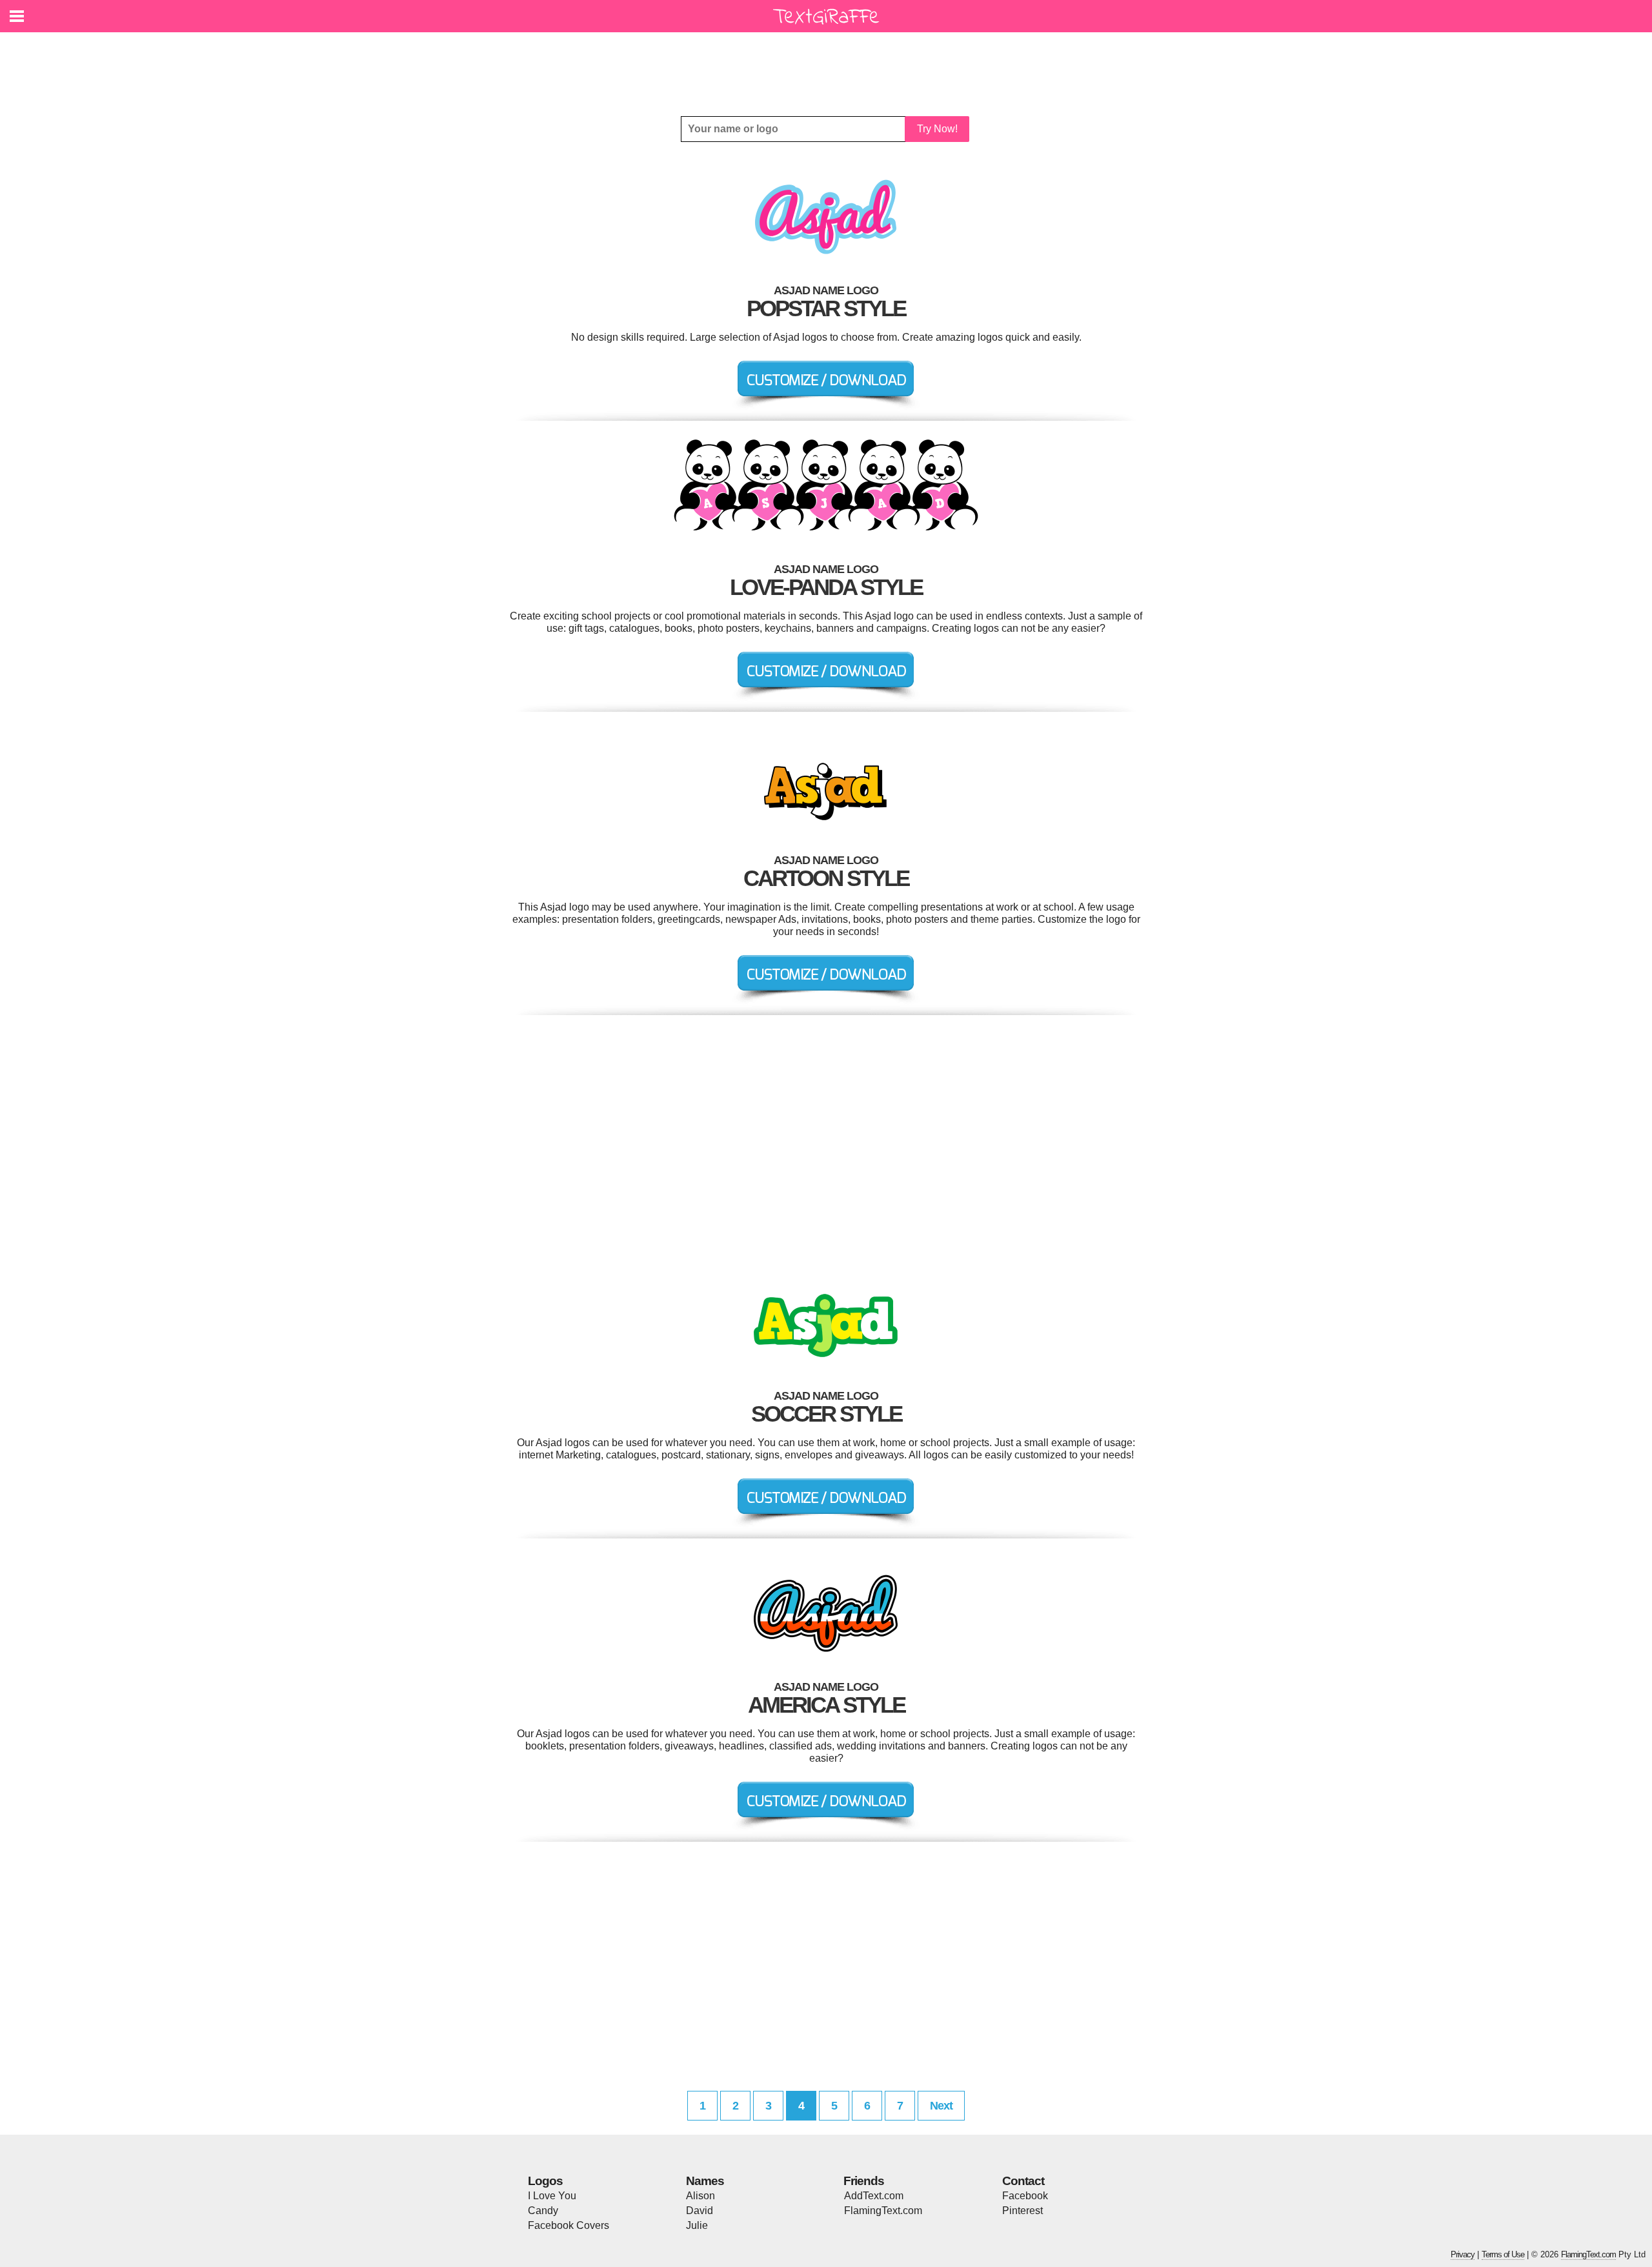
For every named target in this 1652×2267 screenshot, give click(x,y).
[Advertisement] (829, 65)
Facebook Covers (569, 2225)
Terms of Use (1503, 2254)
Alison (700, 2196)
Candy (543, 2211)
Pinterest (1022, 2211)
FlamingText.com (883, 2211)
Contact (1023, 2181)
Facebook (1025, 2196)
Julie (697, 2225)
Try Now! (937, 129)
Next (941, 2106)
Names (705, 2181)
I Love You (552, 2196)
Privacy (1463, 2254)
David (700, 2211)
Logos (545, 2181)
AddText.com (874, 2196)
